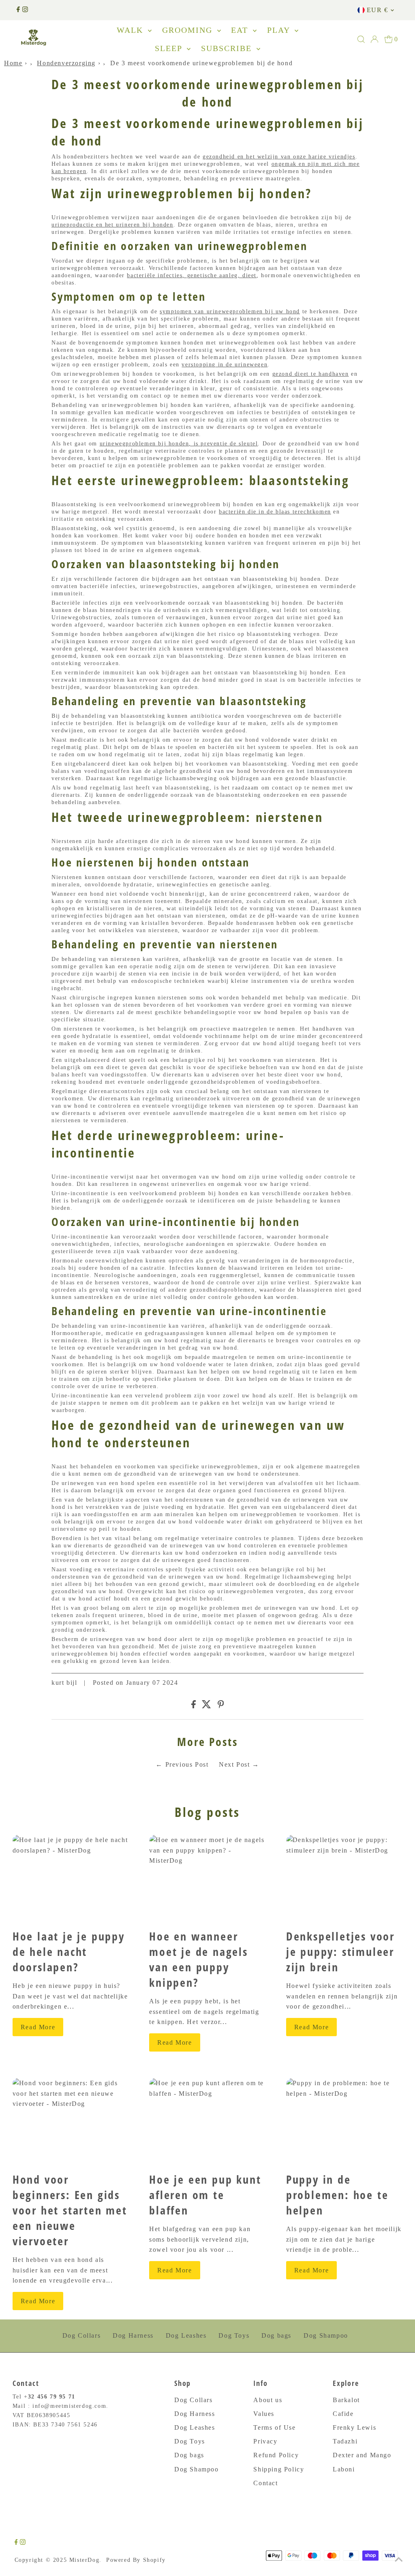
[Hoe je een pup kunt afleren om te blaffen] (207, 2122)
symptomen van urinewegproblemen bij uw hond (230, 311)
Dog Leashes (186, 2335)
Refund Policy (276, 2455)
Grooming (189, 30)
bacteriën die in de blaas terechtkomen (275, 512)
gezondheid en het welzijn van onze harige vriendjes (279, 157)
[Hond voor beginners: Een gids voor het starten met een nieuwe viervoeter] (71, 2122)
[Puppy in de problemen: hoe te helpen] (344, 2122)
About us (268, 2400)
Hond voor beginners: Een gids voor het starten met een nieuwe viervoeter (70, 2210)
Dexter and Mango (362, 2455)
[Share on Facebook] (194, 1706)
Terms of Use (274, 2427)
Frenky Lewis (354, 2427)
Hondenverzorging (66, 63)
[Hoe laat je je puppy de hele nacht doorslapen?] (71, 1879)
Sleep (170, 48)
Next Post (234, 1764)
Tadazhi (345, 2441)
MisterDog (84, 2560)
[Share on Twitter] (206, 1706)
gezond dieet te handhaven (311, 374)
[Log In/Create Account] (374, 39)
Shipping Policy (279, 2469)
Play (280, 30)
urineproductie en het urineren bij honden (112, 225)
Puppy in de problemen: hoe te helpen (337, 2195)
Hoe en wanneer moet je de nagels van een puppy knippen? (199, 1959)
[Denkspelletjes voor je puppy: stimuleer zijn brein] (344, 1879)
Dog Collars (82, 2335)
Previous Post (187, 1764)
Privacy (265, 2441)
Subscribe (228, 48)
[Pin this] (221, 1706)
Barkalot (346, 2400)
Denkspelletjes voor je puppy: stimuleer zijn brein (340, 1951)
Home (13, 63)
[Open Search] (361, 39)
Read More (38, 2027)
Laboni (344, 2469)
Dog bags (276, 2335)
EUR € (378, 10)
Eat (241, 30)
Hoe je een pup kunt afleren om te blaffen (205, 2195)
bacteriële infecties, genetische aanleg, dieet (192, 275)
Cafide (343, 2414)
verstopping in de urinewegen (225, 365)
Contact (265, 2483)
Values (264, 2414)
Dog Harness (133, 2335)
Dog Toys (234, 2335)
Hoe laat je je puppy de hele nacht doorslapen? (69, 1951)
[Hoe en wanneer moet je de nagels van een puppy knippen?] (207, 1879)
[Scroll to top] (399, 2560)
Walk (131, 30)
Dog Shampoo (326, 2335)
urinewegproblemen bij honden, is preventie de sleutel (179, 444)
